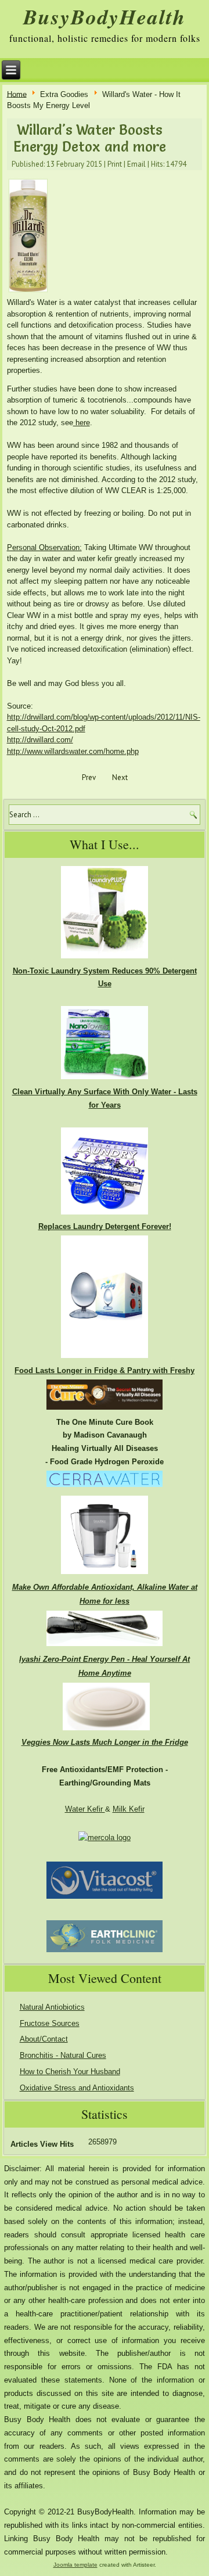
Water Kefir (85, 1809)
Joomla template (75, 2565)
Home (17, 94)
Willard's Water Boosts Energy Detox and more (90, 138)
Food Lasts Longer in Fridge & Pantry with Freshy (105, 1370)
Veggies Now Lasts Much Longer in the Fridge (105, 1742)
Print (115, 164)
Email (136, 164)
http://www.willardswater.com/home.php (73, 751)
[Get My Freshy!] (105, 1358)
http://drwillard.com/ (40, 740)
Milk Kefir (129, 1809)
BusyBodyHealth (105, 17)
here (82, 423)
